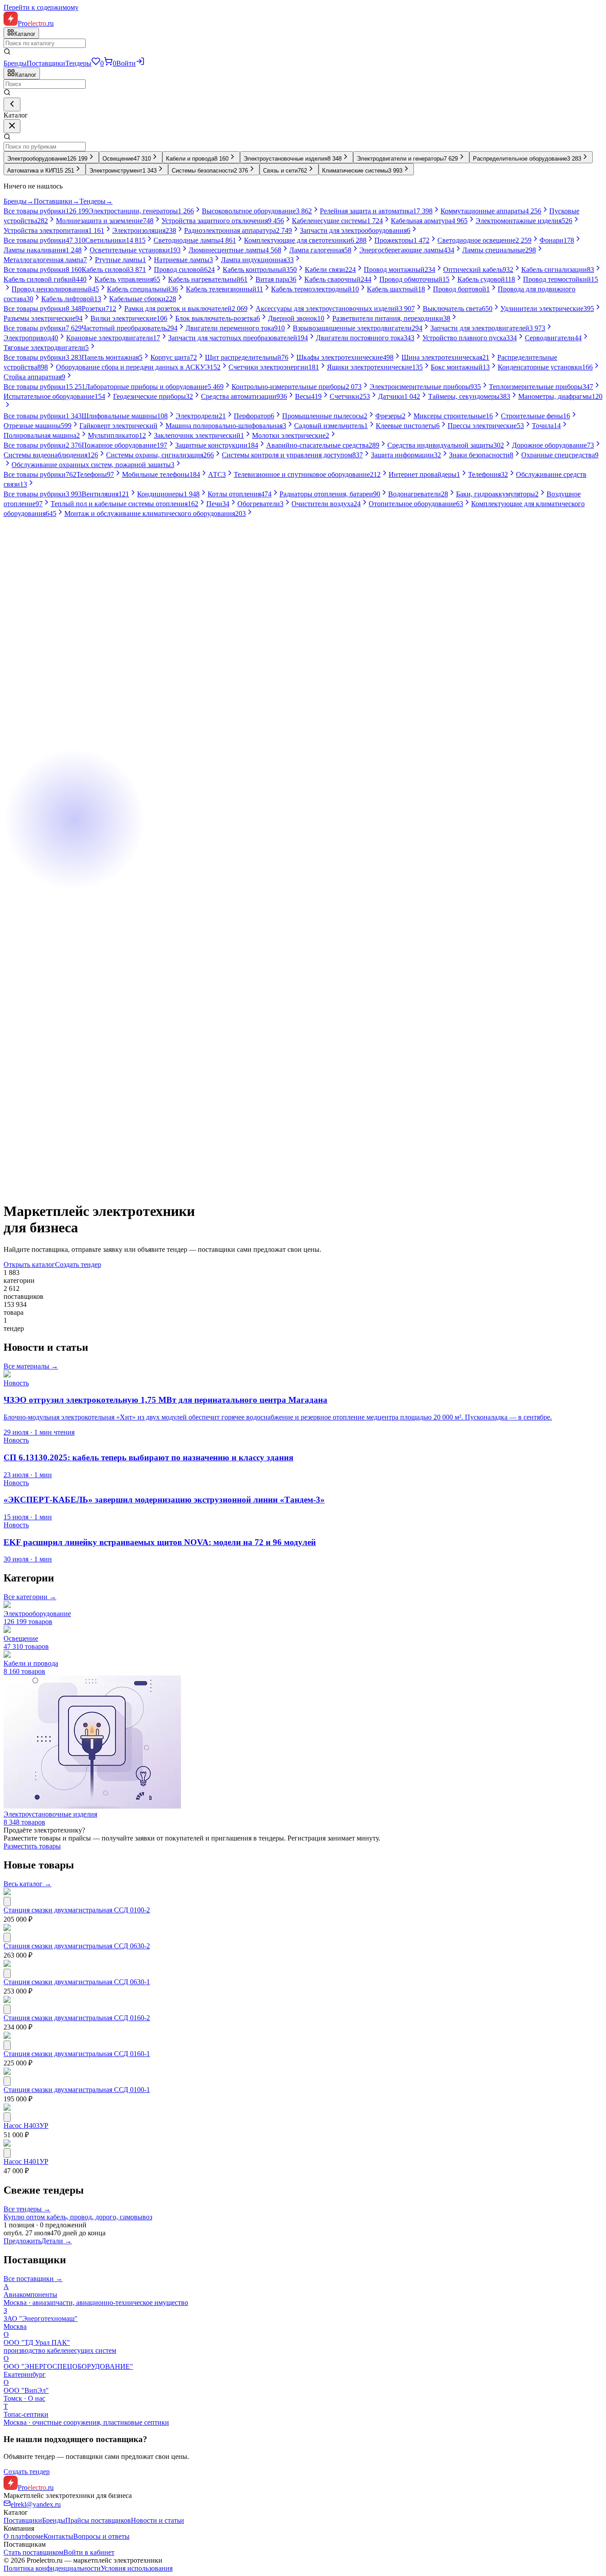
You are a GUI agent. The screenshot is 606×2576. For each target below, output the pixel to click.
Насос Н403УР (26, 2126)
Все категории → (30, 1597)
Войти (126, 63)
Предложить (22, 2241)
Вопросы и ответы (101, 2536)
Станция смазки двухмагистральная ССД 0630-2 (77, 1946)
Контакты (58, 2536)
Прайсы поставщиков (98, 2520)
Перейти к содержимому (41, 7)
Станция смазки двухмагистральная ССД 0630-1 (77, 1982)
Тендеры (78, 63)
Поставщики (46, 63)
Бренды (15, 63)
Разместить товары (32, 1846)
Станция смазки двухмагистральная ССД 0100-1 (77, 2090)
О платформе (24, 2536)
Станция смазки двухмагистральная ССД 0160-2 (77, 2018)
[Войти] (140, 63)
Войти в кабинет (89, 2552)
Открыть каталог (29, 1264)
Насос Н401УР (26, 2161)
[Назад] (12, 104)
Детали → (57, 2241)
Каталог (26, 75)
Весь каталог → (28, 1884)
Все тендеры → (27, 2209)
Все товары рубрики (46, 211)
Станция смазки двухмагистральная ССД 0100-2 (77, 1910)
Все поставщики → (33, 2279)
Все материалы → (31, 1366)
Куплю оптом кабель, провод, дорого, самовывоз (78, 2217)
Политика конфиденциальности (52, 2568)
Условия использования (137, 2568)
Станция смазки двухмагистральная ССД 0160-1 (77, 2054)
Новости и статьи (157, 2520)
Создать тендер (78, 1264)
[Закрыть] (12, 126)
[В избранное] (7, 1902)
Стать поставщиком (33, 2552)
